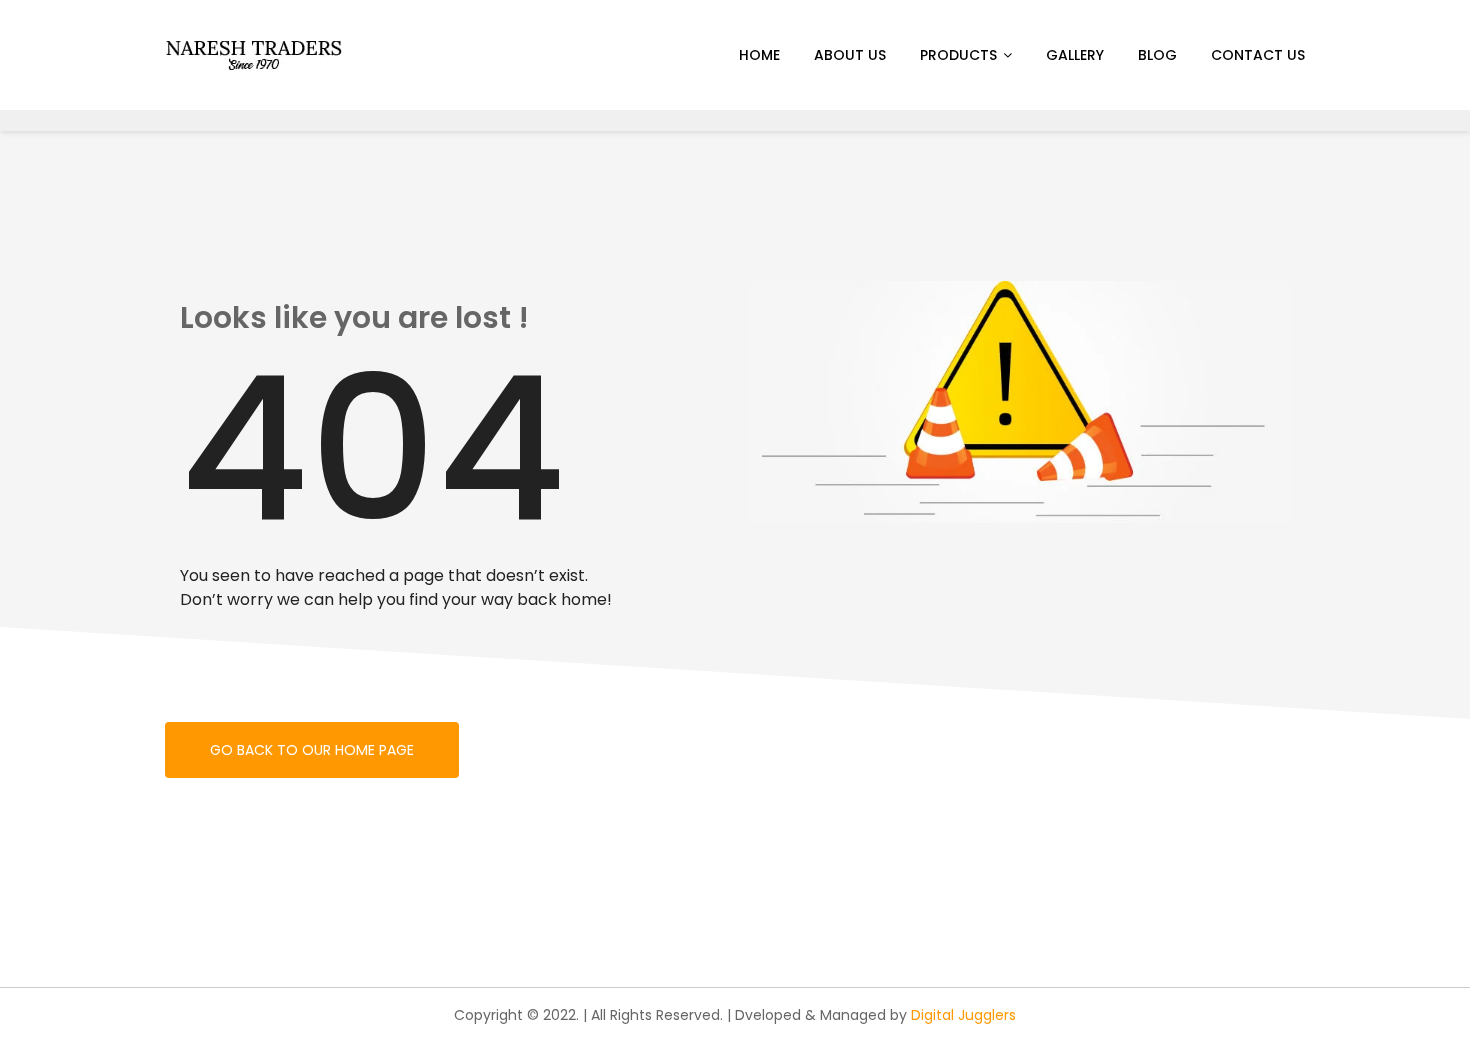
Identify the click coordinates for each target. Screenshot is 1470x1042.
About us (850, 55)
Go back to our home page (312, 750)
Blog (1157, 55)
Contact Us (1258, 55)
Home (759, 55)
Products (958, 55)
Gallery (1075, 55)
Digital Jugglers (963, 1015)
